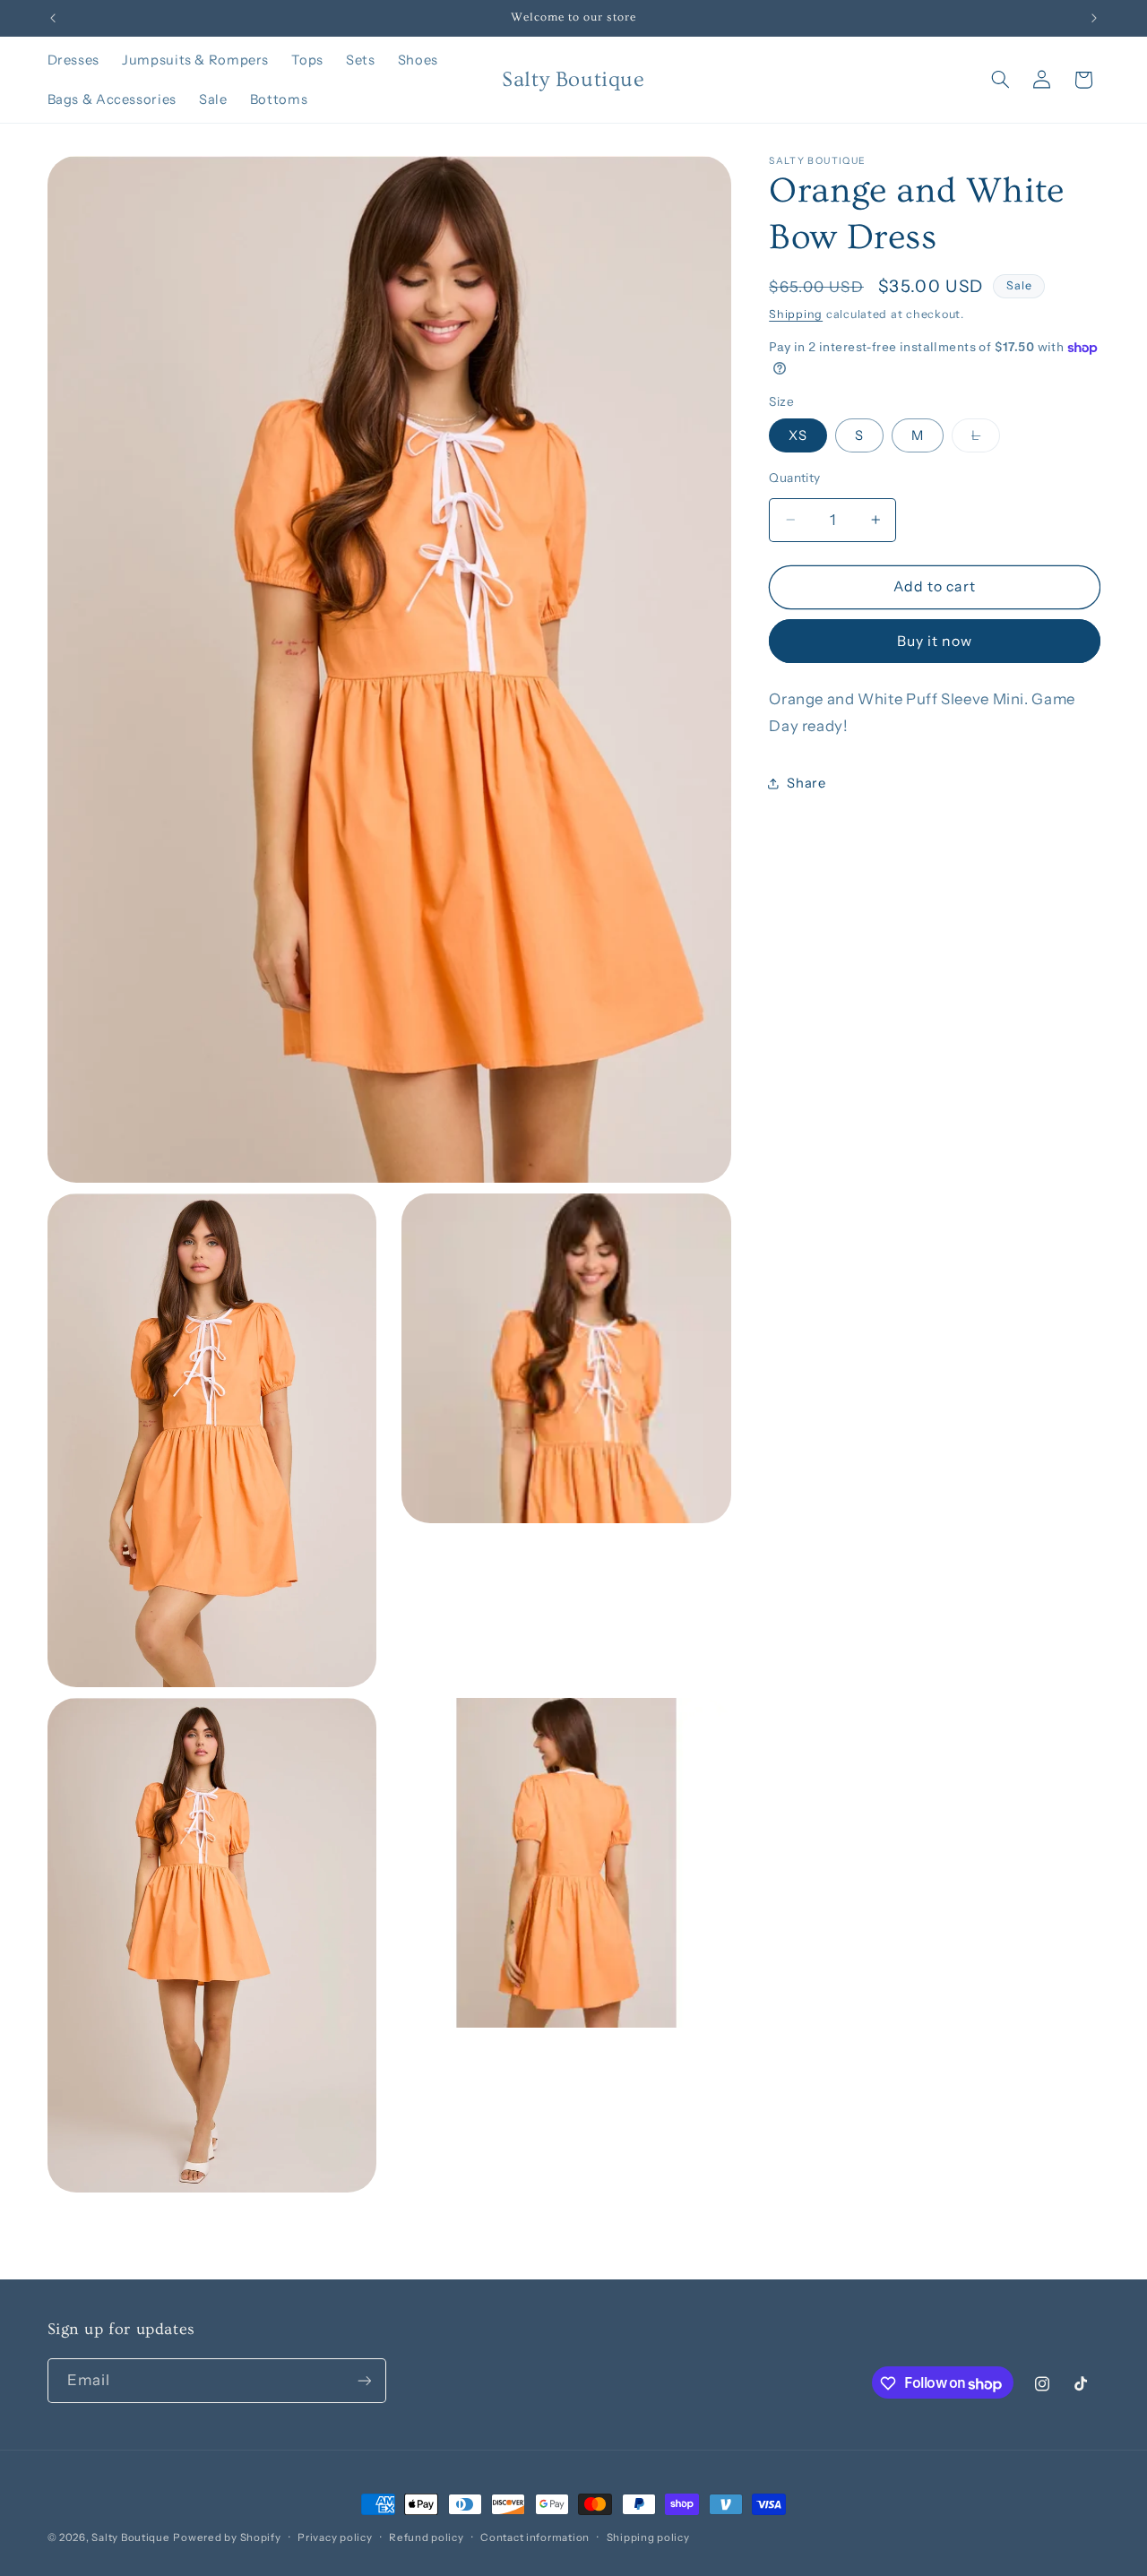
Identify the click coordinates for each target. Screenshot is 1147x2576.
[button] (1000, 80)
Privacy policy (335, 2537)
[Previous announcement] (53, 18)
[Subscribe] (364, 2381)
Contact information (535, 2537)
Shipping (796, 314)
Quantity (794, 478)
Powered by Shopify (227, 2537)
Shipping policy (648, 2537)
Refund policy (427, 2537)
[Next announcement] (1094, 18)
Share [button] (806, 783)
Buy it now (935, 640)
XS (798, 435)
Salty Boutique (130, 2537)
